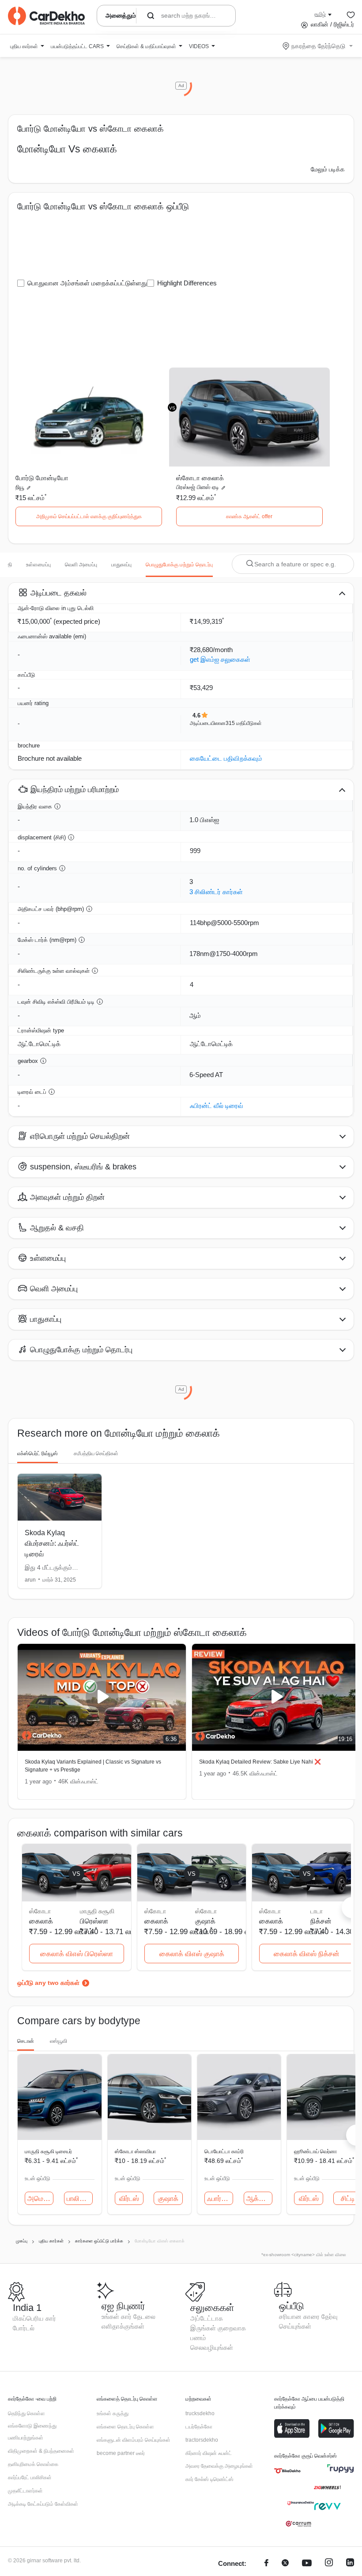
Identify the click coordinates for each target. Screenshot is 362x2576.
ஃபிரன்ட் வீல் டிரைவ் (217, 1106)
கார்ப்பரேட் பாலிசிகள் (30, 2477)
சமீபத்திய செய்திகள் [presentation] (96, 1453)
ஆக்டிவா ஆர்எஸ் (259, 2199)
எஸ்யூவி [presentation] (58, 2041)
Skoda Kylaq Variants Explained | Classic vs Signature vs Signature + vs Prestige (93, 1766)
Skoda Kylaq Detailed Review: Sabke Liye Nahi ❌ (260, 1762)
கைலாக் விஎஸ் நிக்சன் (307, 1954)
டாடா (317, 1911)
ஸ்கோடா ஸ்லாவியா (135, 2151)
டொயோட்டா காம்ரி (224, 2151)
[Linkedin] (350, 2564)
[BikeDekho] (287, 2471)
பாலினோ (80, 2199)
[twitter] (285, 2564)
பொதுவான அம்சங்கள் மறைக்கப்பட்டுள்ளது (87, 283)
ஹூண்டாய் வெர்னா (315, 2151)
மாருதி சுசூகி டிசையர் (48, 2151)
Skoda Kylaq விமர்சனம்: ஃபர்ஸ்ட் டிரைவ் (52, 1543)
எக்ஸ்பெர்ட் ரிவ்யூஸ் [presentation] (38, 1453)
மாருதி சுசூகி (97, 1911)
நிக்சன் (321, 1921)
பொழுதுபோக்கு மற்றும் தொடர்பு (179, 565)
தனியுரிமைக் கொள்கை (33, 2464)
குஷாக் (205, 1921)
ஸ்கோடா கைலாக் (200, 478)
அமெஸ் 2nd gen (40, 2199)
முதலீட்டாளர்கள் (25, 2491)
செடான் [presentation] (26, 2041)
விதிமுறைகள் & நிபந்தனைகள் (41, 2451)
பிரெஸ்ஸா (94, 1921)
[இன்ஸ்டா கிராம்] (329, 2564)
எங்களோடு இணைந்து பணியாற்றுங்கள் (32, 2432)
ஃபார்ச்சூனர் (220, 2199)
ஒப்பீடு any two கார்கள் (48, 1983)
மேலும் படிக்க (328, 169)
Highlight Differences (187, 283)
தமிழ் (320, 14)
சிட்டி (348, 2199)
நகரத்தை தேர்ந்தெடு (318, 46)
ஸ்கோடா (206, 1911)
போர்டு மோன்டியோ (42, 478)
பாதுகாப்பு (121, 565)
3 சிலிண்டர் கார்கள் (216, 892)
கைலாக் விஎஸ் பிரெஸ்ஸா (77, 1954)
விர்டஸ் (129, 2199)
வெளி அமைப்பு (81, 565)
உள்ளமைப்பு (38, 565)
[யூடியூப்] (307, 2564)
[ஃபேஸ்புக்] (266, 2564)
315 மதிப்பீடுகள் (244, 723)
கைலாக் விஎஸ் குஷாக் (192, 1954)
